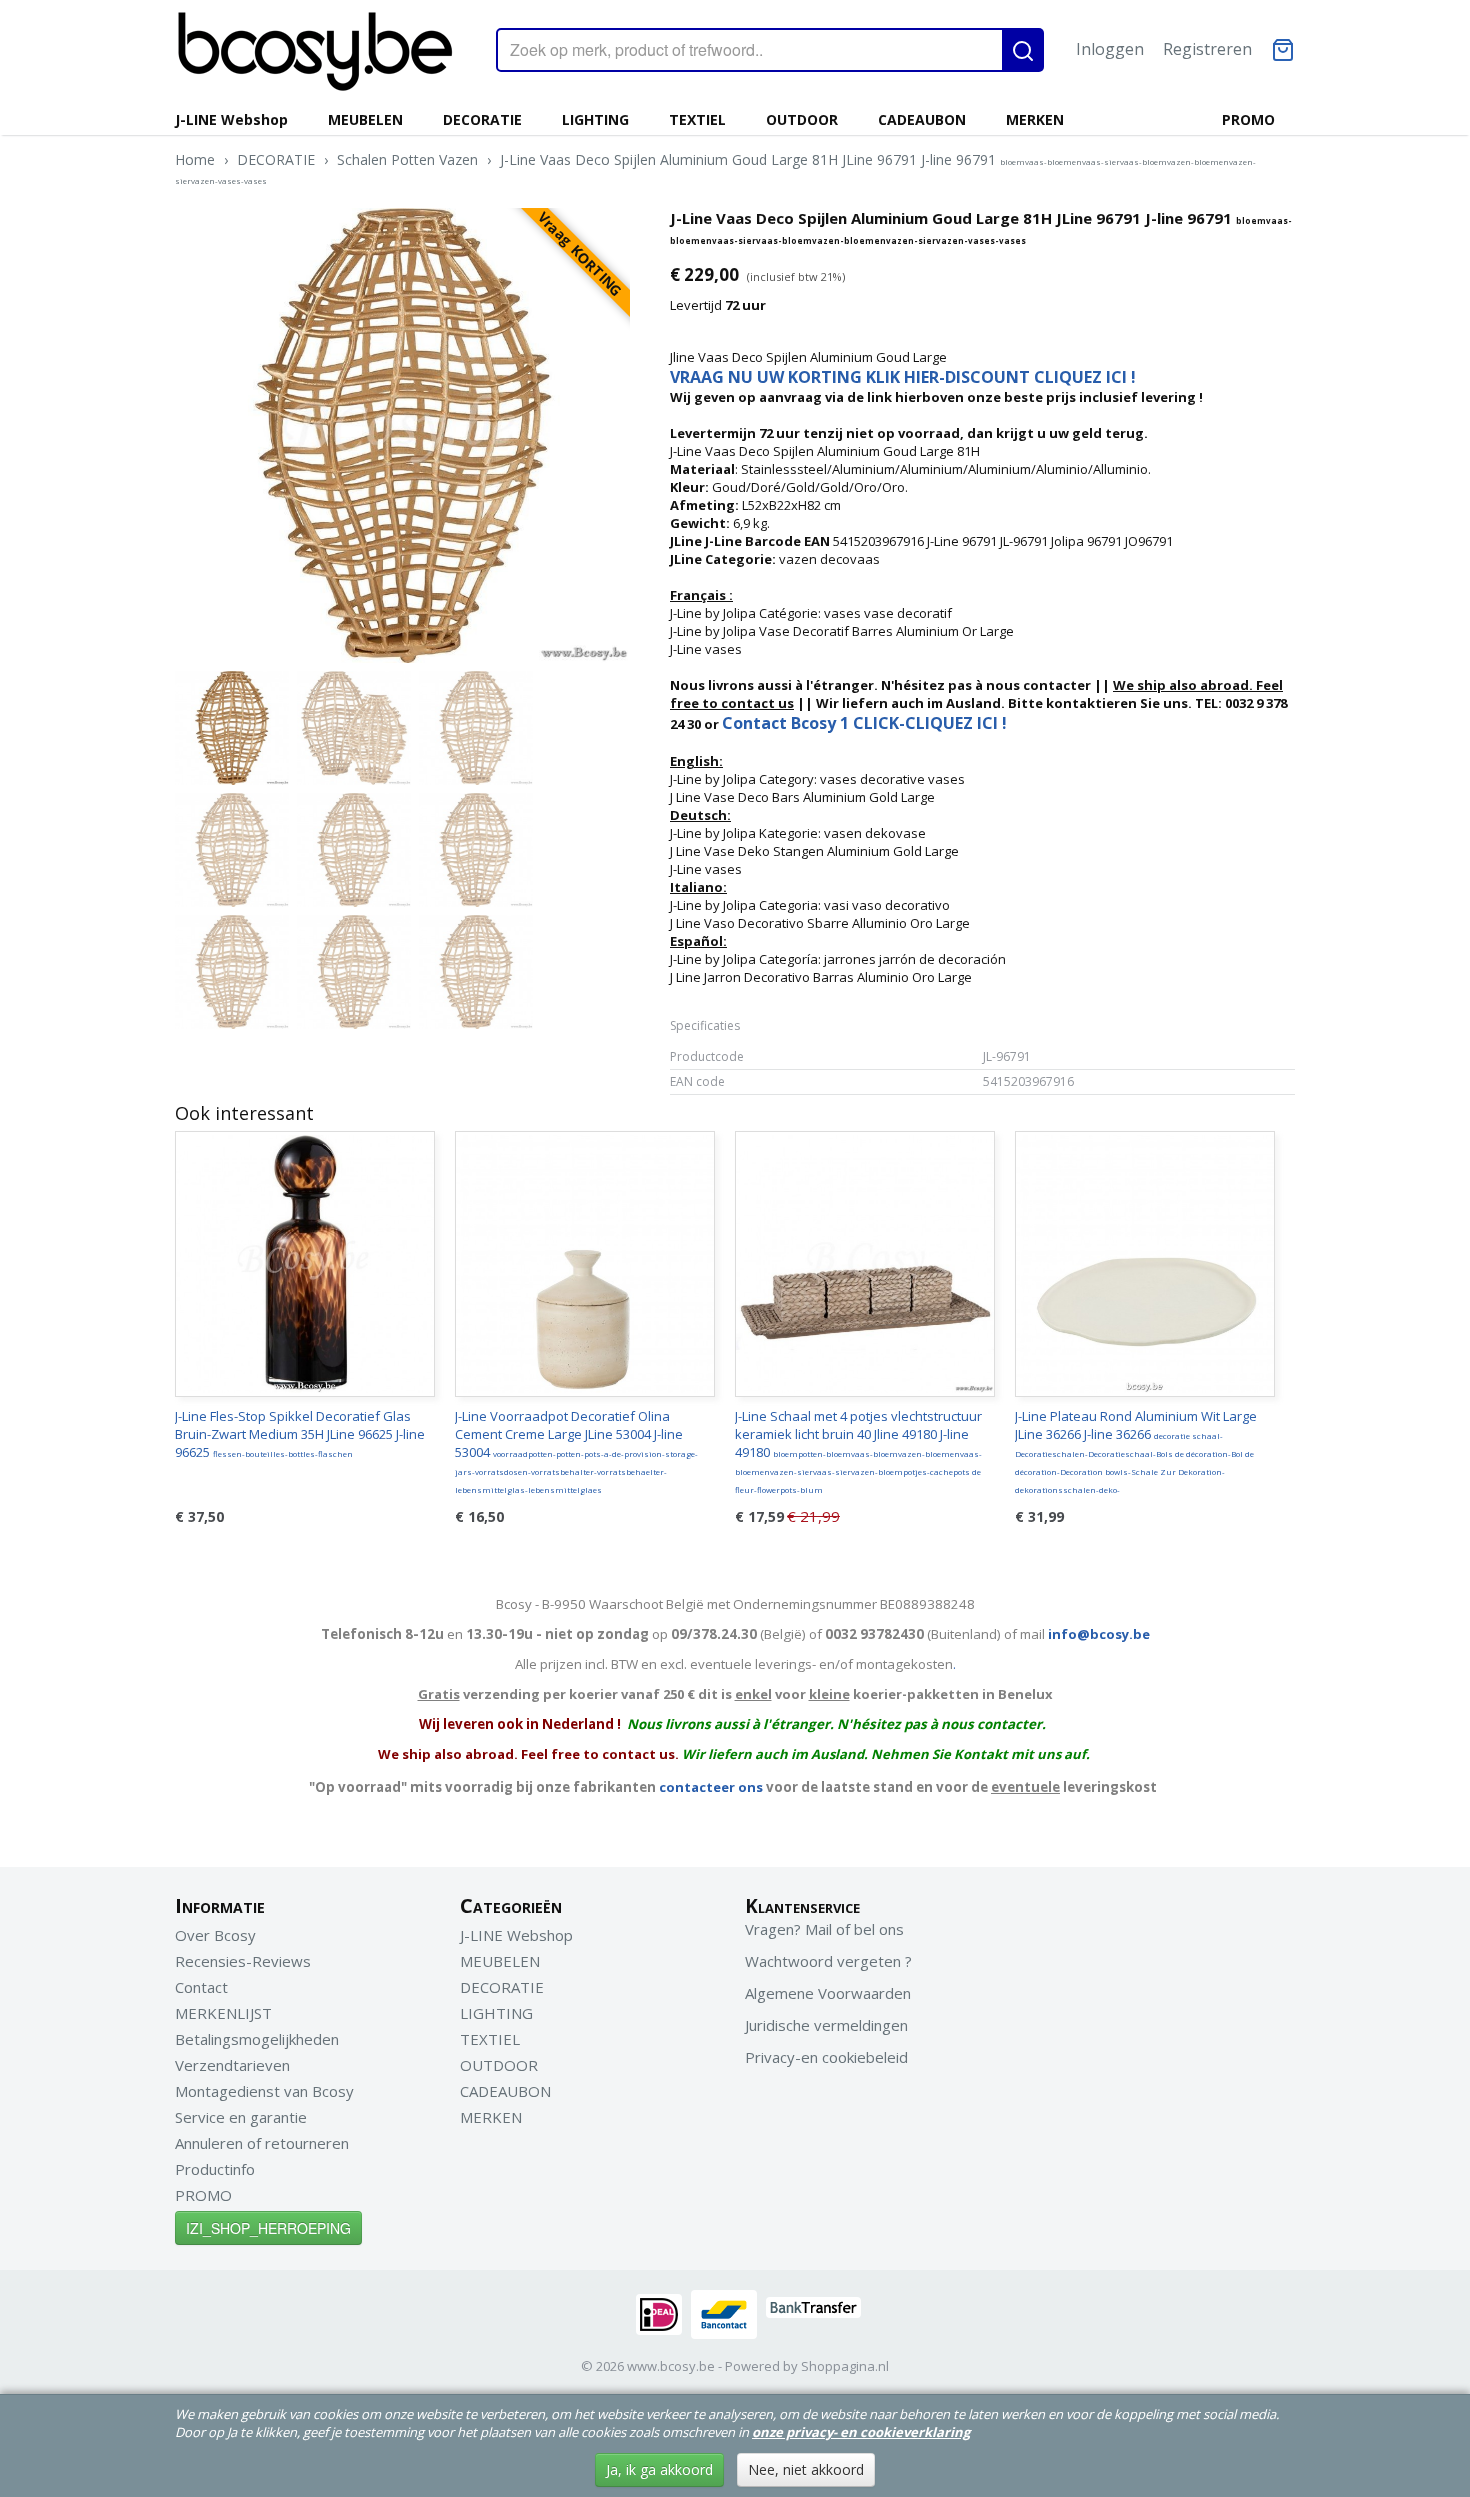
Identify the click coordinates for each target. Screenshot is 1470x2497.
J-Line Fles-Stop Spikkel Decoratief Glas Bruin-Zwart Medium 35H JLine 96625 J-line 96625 (300, 1434)
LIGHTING (595, 119)
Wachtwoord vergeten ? (828, 1961)
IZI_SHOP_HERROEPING (268, 2228)
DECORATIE (482, 119)
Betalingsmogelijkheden (257, 2039)
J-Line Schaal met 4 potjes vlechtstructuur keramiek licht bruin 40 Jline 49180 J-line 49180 (858, 1451)
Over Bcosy (215, 1935)
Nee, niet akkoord (806, 2469)
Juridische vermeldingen (826, 2025)
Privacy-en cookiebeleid (826, 2057)
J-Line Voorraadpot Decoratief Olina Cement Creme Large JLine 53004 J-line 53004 (576, 1451)
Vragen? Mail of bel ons (824, 1929)
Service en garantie (241, 2117)
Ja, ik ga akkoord (659, 2469)
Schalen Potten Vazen (407, 159)
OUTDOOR (802, 119)
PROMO (1248, 119)
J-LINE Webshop (231, 119)
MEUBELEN (365, 119)
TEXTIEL (697, 119)
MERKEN (1035, 119)
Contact (201, 1987)
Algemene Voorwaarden (828, 1993)
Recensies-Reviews (243, 1961)
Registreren (1207, 49)
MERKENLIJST (223, 2013)
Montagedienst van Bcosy (264, 2091)
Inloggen (1110, 49)
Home (195, 159)
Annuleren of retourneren (262, 2143)
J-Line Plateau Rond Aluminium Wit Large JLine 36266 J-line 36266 (1136, 1451)
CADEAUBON (922, 119)
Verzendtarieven (232, 2065)
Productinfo (215, 2169)
